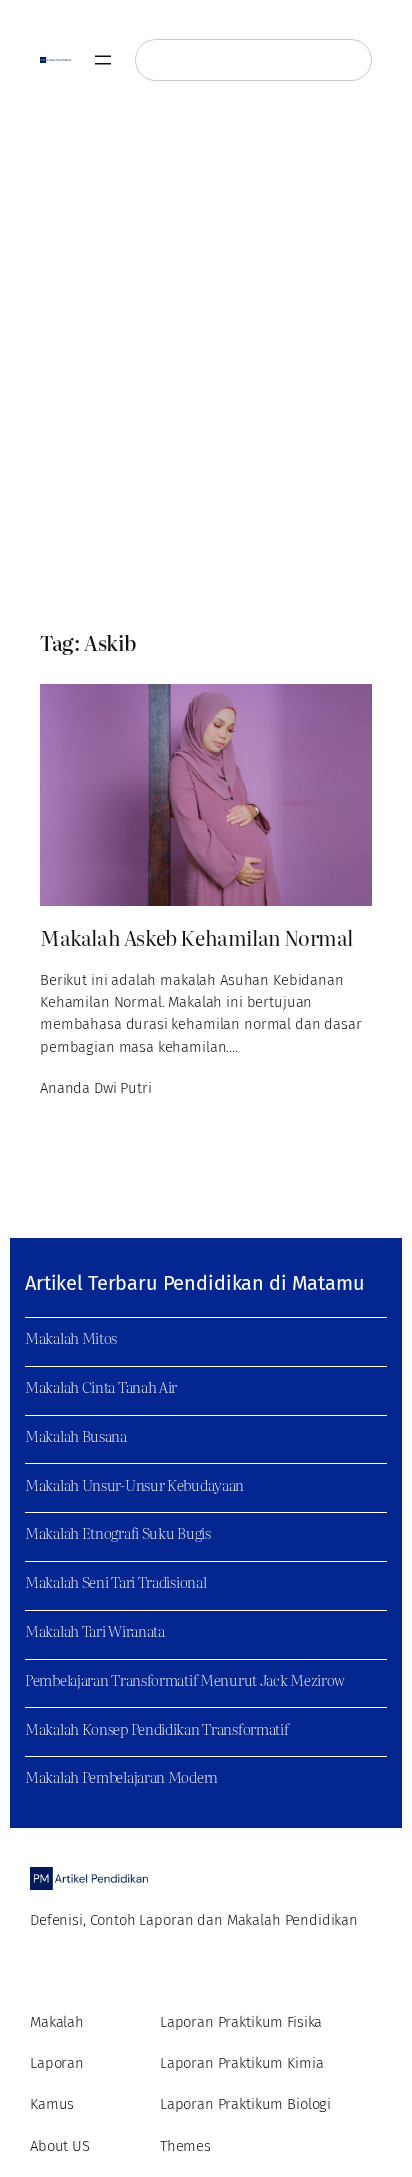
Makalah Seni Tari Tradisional (115, 1582)
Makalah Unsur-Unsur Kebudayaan (134, 1485)
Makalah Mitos (71, 1338)
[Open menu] (103, 60)
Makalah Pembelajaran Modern (121, 1777)
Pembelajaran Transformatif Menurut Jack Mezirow (185, 1680)
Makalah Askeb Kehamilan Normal (196, 937)
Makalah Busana (76, 1436)
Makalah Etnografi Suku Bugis (118, 1533)
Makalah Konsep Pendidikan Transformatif (156, 1729)
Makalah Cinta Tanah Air (101, 1387)
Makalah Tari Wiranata (95, 1631)
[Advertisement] (206, 364)
